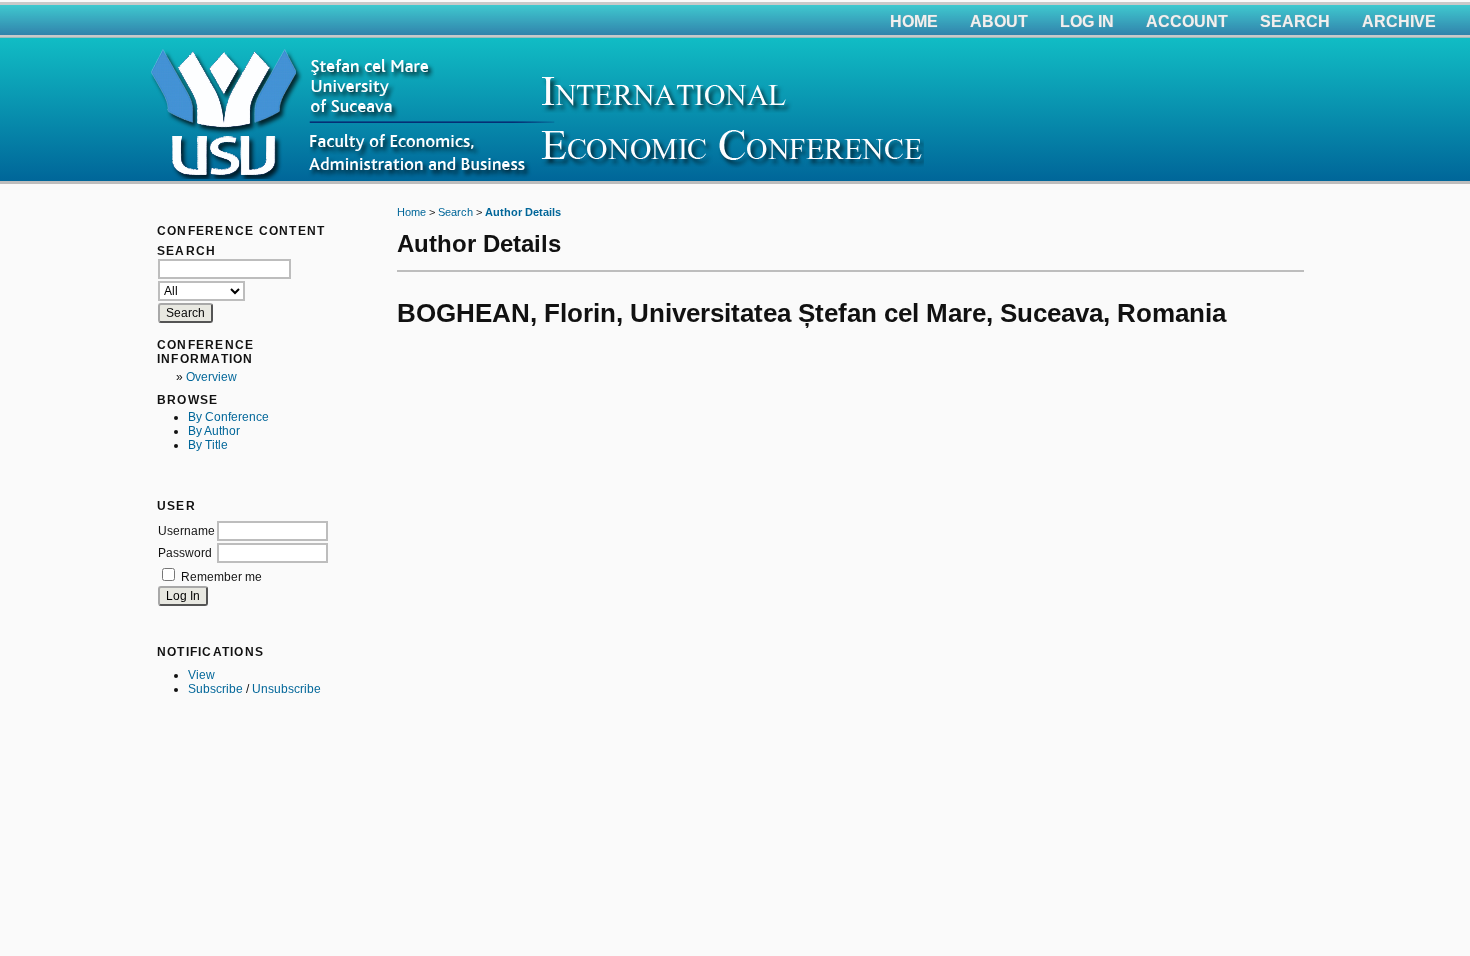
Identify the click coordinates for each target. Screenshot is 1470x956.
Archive (1399, 21)
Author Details (523, 212)
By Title (208, 445)
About (999, 21)
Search (1295, 21)
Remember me (221, 577)
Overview (211, 377)
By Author (214, 431)
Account (1187, 21)
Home (914, 21)
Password (185, 553)
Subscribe (215, 689)
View (201, 675)
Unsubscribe (286, 689)
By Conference (228, 417)
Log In (1087, 21)
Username (186, 531)
